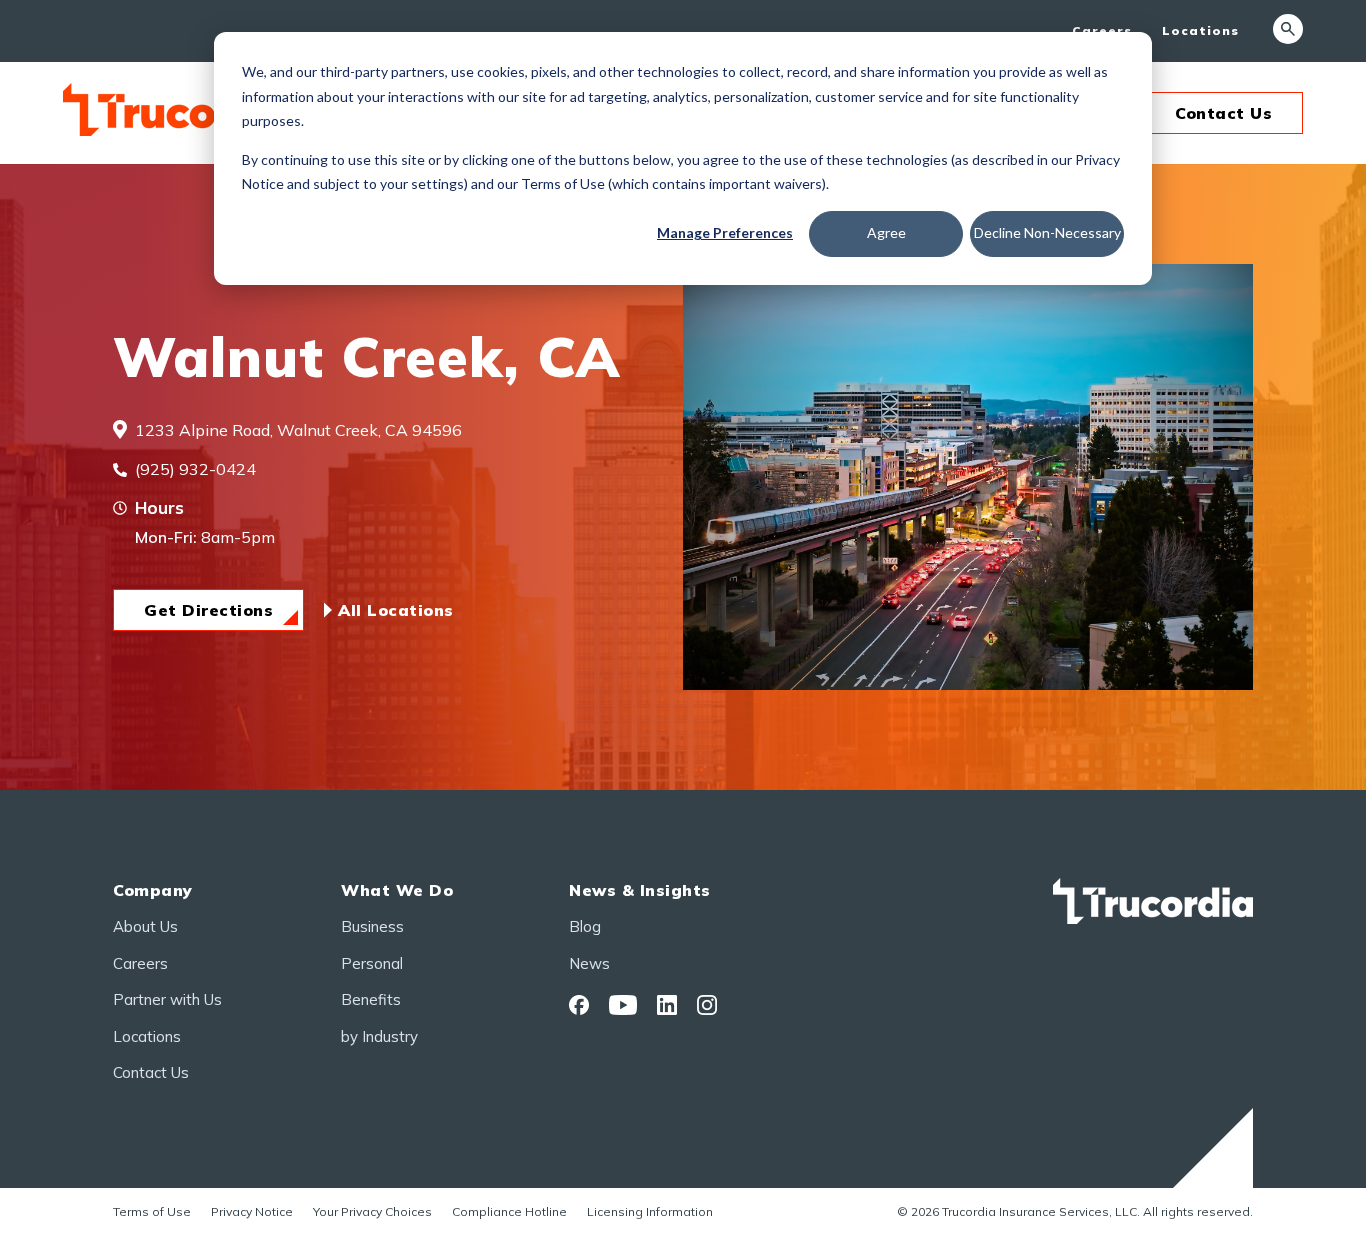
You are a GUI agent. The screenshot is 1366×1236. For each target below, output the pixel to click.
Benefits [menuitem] (371, 999)
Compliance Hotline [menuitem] (509, 1211)
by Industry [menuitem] (379, 1036)
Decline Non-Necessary (1047, 232)
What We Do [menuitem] (397, 890)
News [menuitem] (589, 963)
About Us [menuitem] (145, 926)
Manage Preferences (725, 232)
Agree (886, 232)
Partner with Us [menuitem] (167, 999)
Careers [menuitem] (1102, 30)
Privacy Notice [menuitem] (252, 1211)
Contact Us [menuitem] (151, 1072)
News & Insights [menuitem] (640, 890)
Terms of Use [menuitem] (152, 1211)
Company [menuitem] (153, 890)
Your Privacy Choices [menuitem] (372, 1211)
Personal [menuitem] (372, 963)
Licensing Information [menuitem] (650, 1211)
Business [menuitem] (372, 926)
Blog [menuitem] (585, 926)
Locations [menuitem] (1200, 30)
